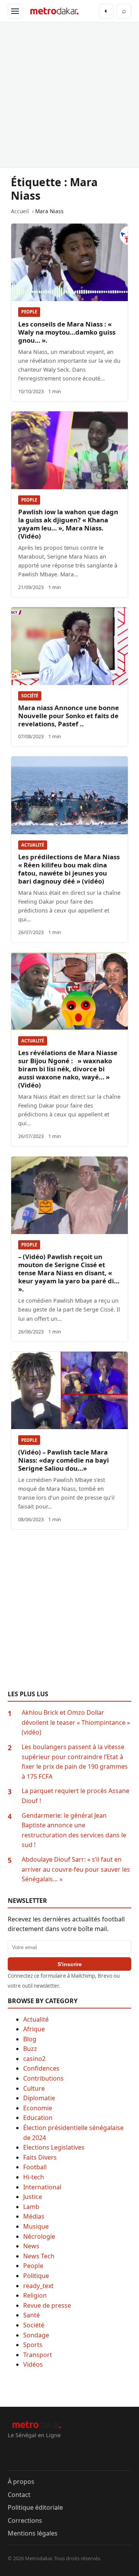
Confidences (41, 2068)
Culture (34, 2088)
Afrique (34, 2029)
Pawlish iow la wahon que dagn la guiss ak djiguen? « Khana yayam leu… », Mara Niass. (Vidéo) (68, 524)
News (31, 2246)
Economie (38, 2108)
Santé (31, 2315)
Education (38, 2118)
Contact (19, 2495)
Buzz (30, 2049)
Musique (36, 2226)
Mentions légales (33, 2533)
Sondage (36, 2335)
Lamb (31, 2207)
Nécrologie (39, 2236)
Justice (33, 2197)
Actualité (33, 845)
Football (35, 2167)
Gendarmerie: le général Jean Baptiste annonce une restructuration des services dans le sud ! (74, 1830)
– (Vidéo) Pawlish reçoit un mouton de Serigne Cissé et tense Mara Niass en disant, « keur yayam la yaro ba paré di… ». (69, 1273)
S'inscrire (70, 1964)
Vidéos (33, 2364)
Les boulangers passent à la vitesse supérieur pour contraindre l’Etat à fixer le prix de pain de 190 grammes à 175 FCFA (75, 1762)
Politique (36, 2276)
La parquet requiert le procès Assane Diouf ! (75, 1796)
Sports (33, 2345)
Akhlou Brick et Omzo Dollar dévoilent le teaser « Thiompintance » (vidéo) (76, 1722)
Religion (35, 2295)
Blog (30, 2039)
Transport (38, 2355)
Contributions (43, 2078)
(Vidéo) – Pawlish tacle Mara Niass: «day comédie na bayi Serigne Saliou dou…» (64, 1460)
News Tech (39, 2256)
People (29, 312)
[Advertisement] (69, 95)
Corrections (25, 2520)
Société (30, 696)
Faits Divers (40, 2157)
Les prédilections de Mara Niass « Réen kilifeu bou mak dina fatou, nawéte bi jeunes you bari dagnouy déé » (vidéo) (69, 869)
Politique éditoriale (35, 2507)
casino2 (34, 2059)
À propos (21, 2482)
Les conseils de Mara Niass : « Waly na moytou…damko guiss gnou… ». (67, 332)
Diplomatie (39, 2098)
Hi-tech (34, 2177)
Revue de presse (47, 2305)
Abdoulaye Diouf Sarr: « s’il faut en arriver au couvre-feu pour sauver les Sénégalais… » (76, 1869)
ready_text (38, 2286)
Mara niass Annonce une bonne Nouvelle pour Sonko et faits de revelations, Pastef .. (69, 716)
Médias (34, 2216)
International (42, 2187)
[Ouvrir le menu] (15, 11)
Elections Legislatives (54, 2147)
